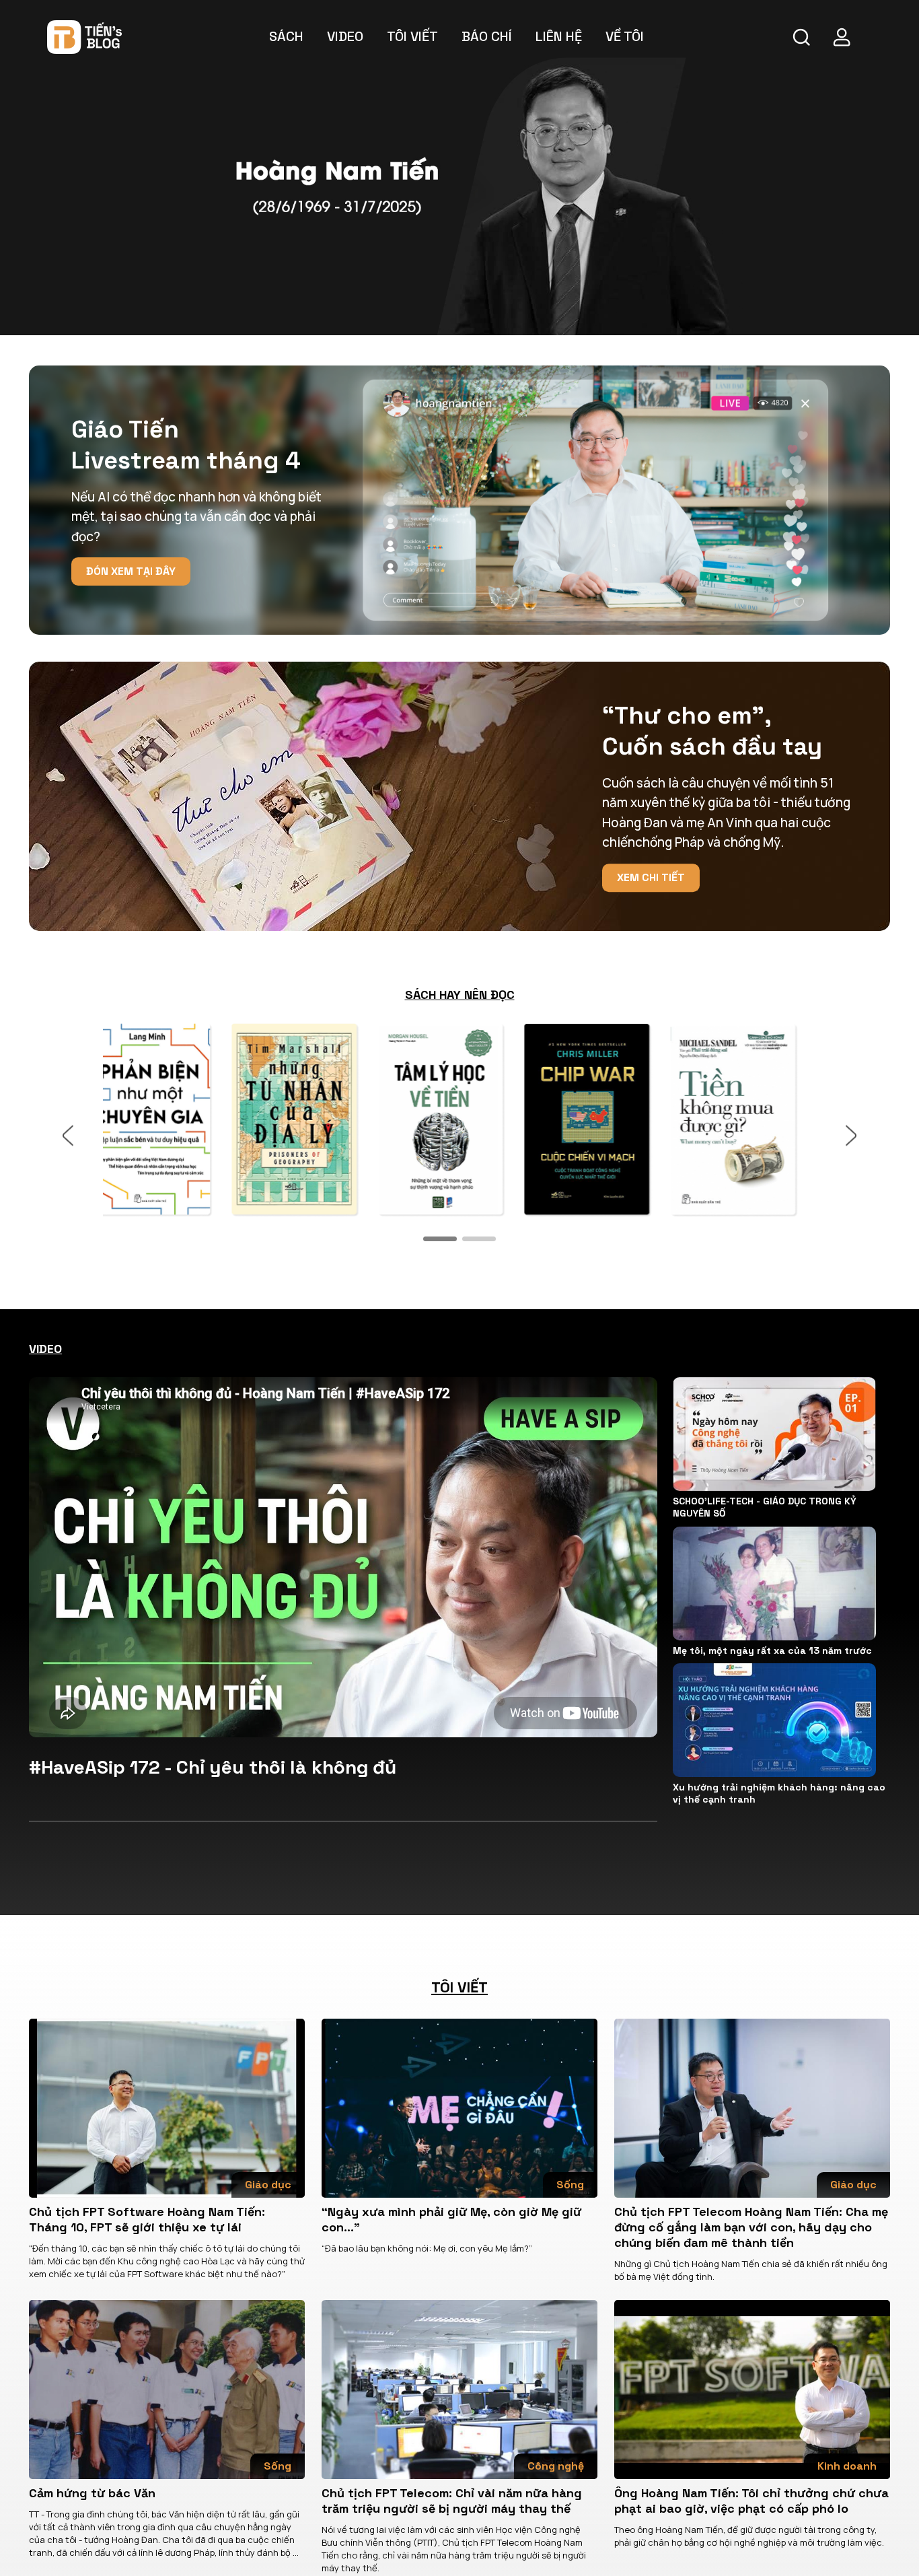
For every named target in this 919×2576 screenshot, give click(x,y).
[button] (440, 1239)
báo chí (487, 36)
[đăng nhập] (842, 37)
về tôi (625, 36)
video (345, 36)
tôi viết (412, 36)
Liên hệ (559, 36)
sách (286, 36)
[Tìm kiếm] (801, 37)
